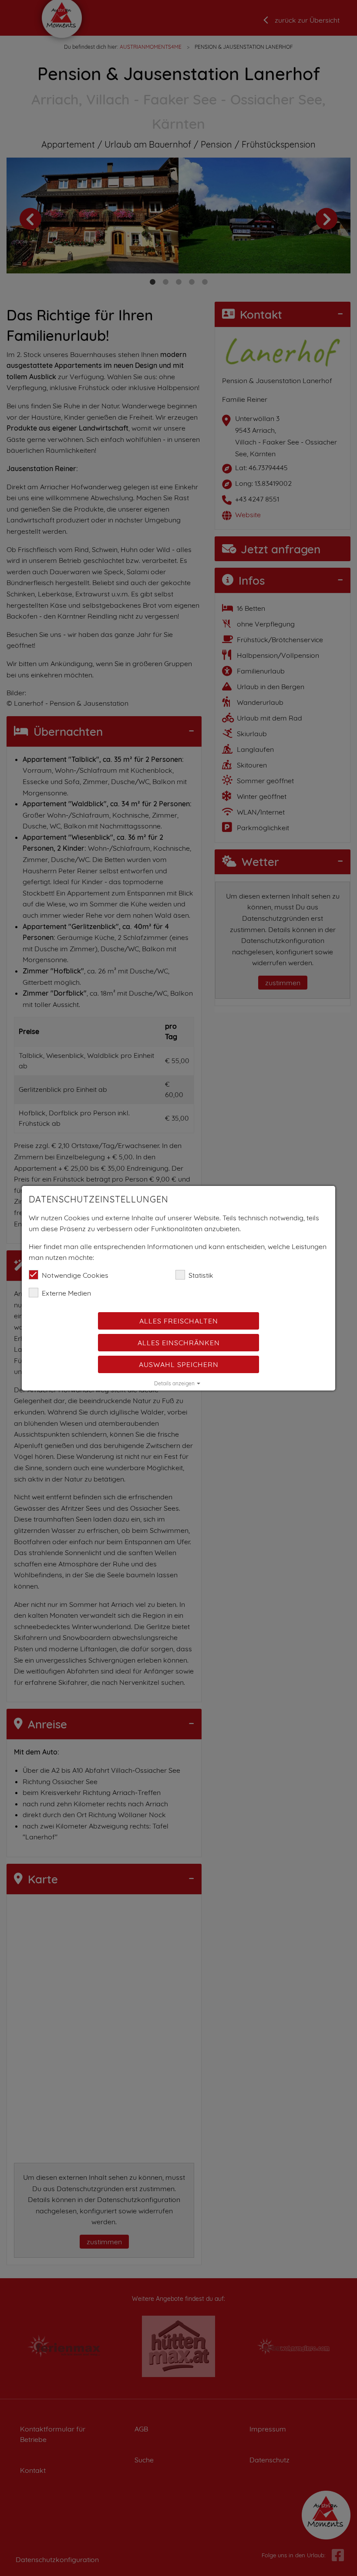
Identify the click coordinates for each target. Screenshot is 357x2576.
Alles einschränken (179, 1343)
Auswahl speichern (179, 1364)
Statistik (201, 1275)
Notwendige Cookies (75, 1275)
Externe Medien (66, 1293)
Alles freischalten (179, 1321)
